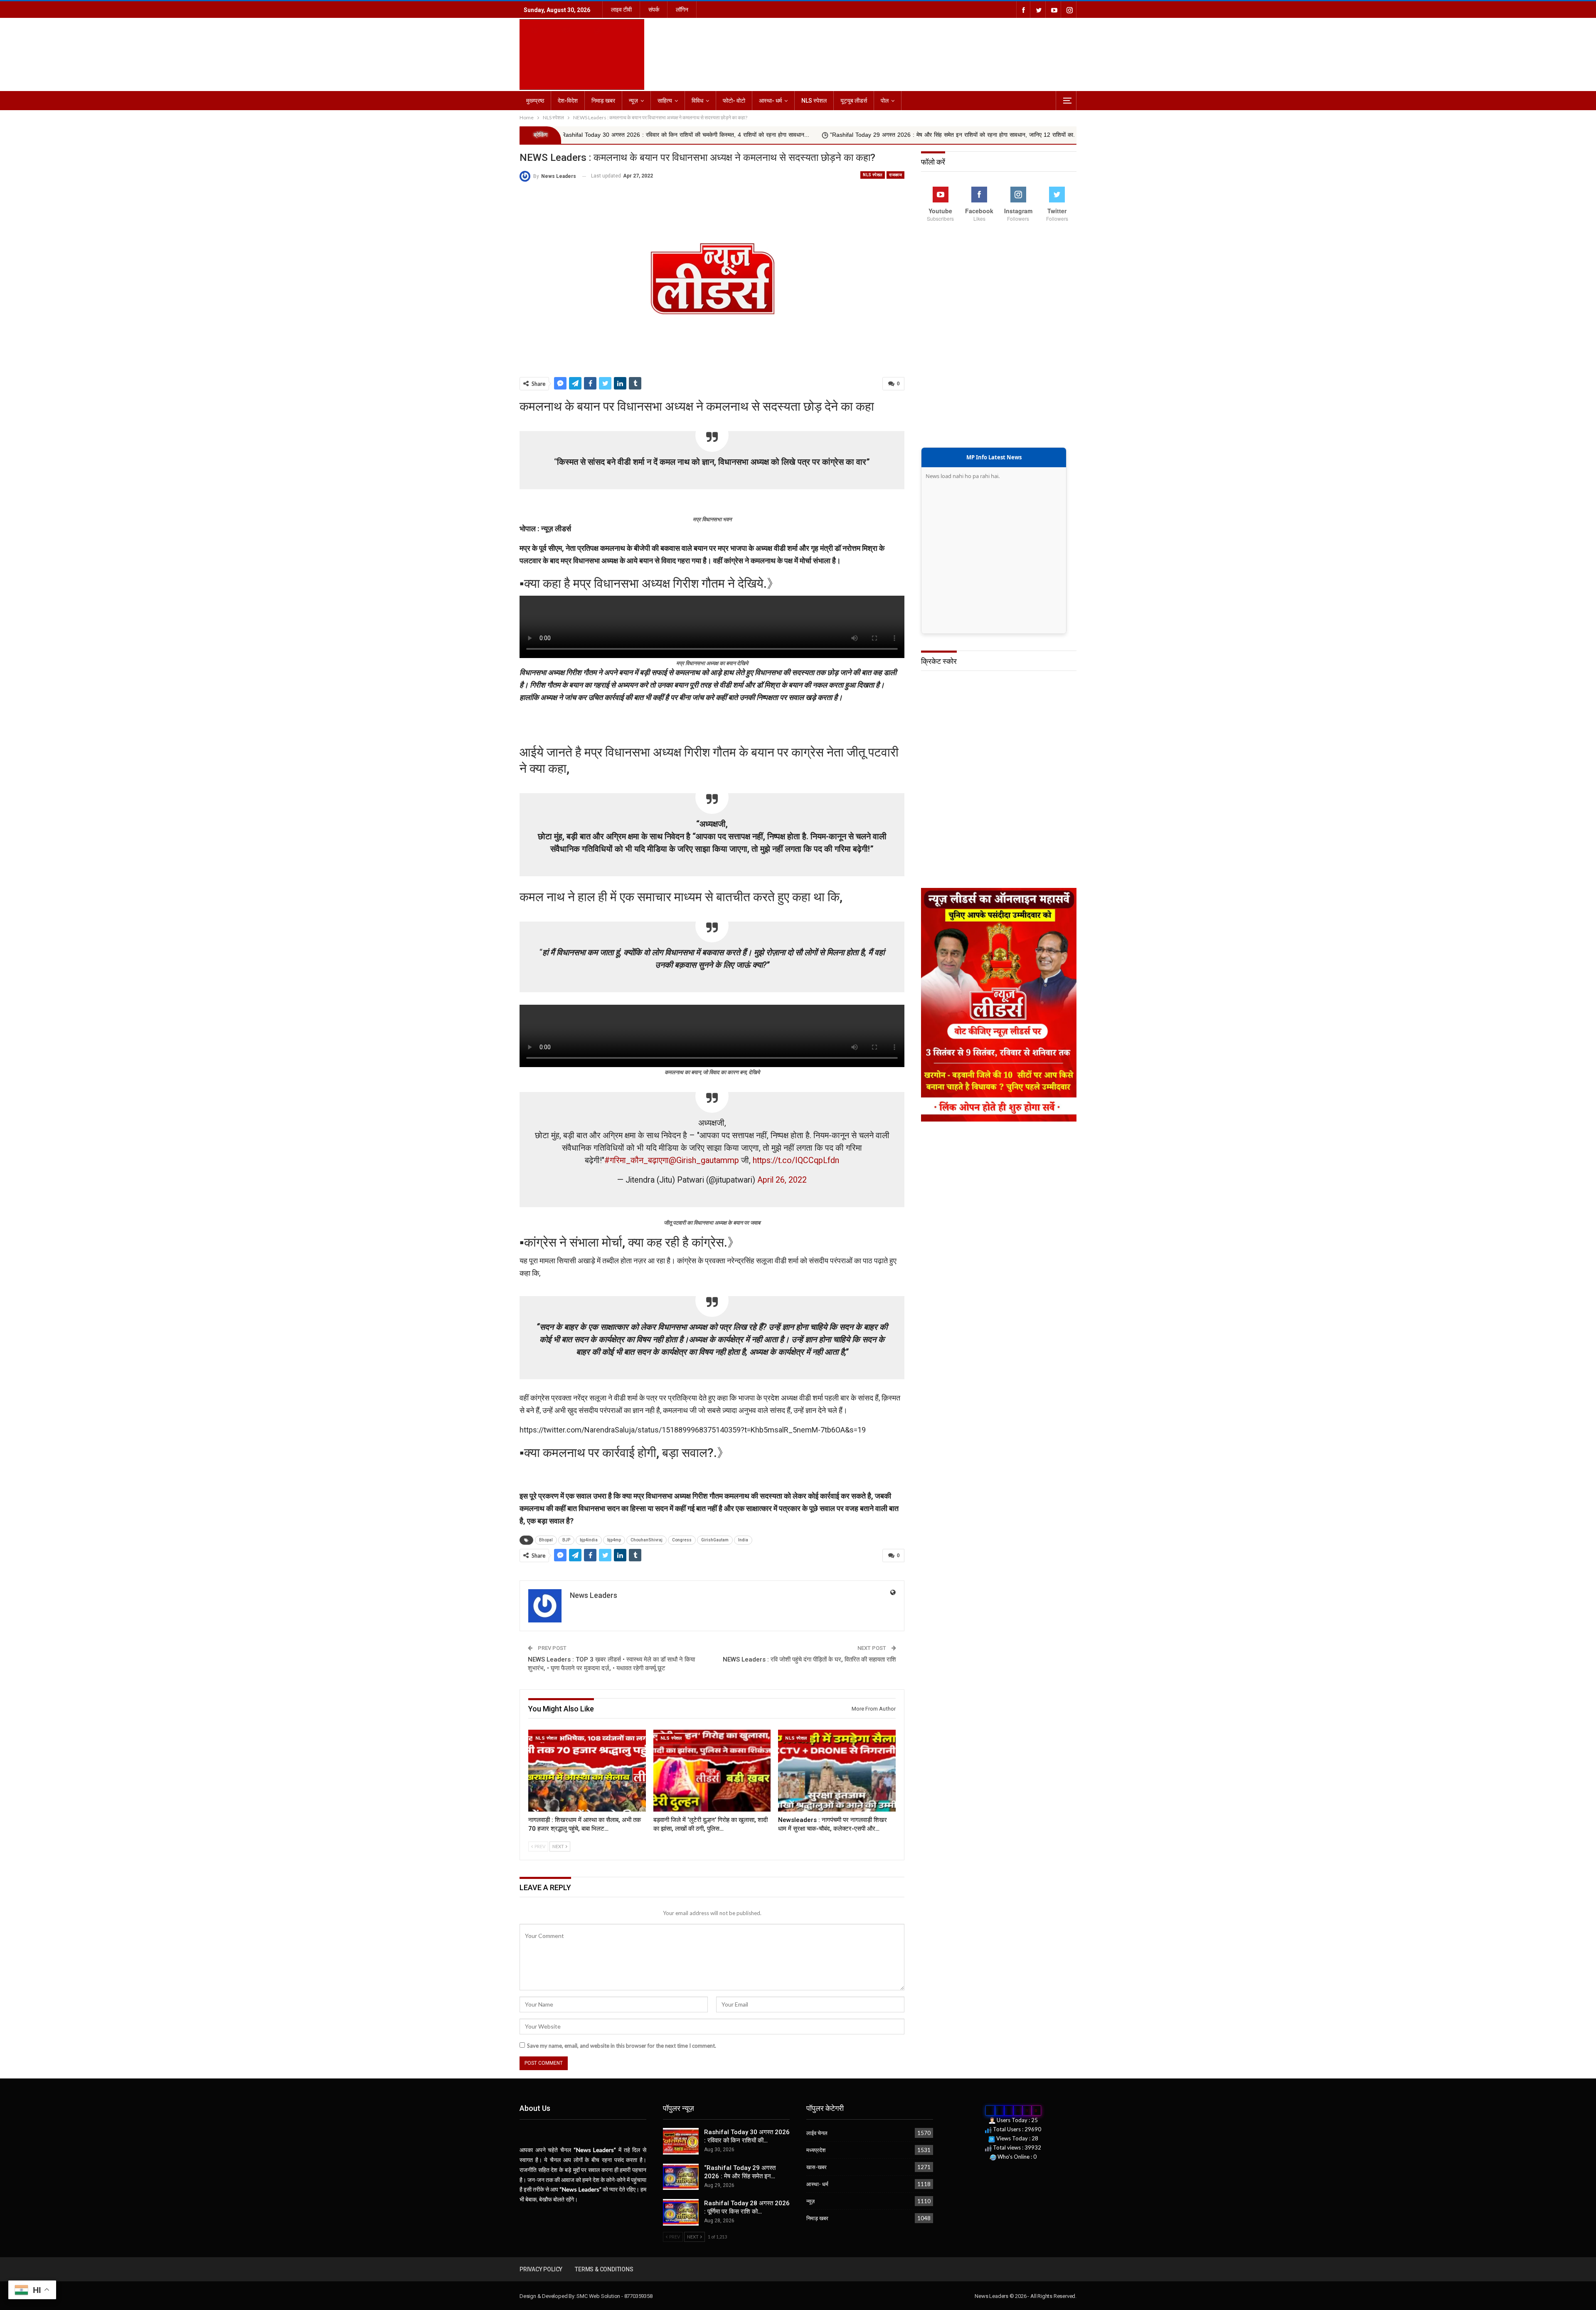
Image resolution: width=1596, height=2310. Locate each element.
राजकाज (895, 175)
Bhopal (546, 1540)
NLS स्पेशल (814, 101)
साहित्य (665, 101)
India (743, 1540)
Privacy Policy (541, 2269)
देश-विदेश (568, 101)
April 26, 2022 (782, 1180)
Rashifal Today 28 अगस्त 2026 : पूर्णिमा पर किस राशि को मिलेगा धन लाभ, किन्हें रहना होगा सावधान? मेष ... (1010, 135)
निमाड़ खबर (603, 101)
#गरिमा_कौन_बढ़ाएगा (637, 1160)
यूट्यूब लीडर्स (854, 101)
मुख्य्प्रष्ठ (535, 101)
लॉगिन (682, 10)
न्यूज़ (633, 101)
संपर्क (654, 10)
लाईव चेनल (817, 2133)
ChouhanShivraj (647, 1540)
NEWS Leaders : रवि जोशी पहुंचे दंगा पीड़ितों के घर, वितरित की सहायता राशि (809, 1659)
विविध (697, 101)
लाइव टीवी (621, 10)
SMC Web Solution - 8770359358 (614, 2296)
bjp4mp (614, 1540)
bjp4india (589, 1540)
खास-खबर (816, 2167)
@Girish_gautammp (704, 1160)
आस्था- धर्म (770, 101)
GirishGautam (715, 1540)
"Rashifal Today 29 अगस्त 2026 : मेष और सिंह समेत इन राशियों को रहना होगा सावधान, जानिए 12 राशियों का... (746, 135)
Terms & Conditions (604, 2269)
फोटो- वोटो (734, 101)
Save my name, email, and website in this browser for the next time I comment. (622, 2046)
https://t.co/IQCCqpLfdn (796, 1160)
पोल (885, 101)
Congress (682, 1540)
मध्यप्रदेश (816, 2150)
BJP (566, 1540)
